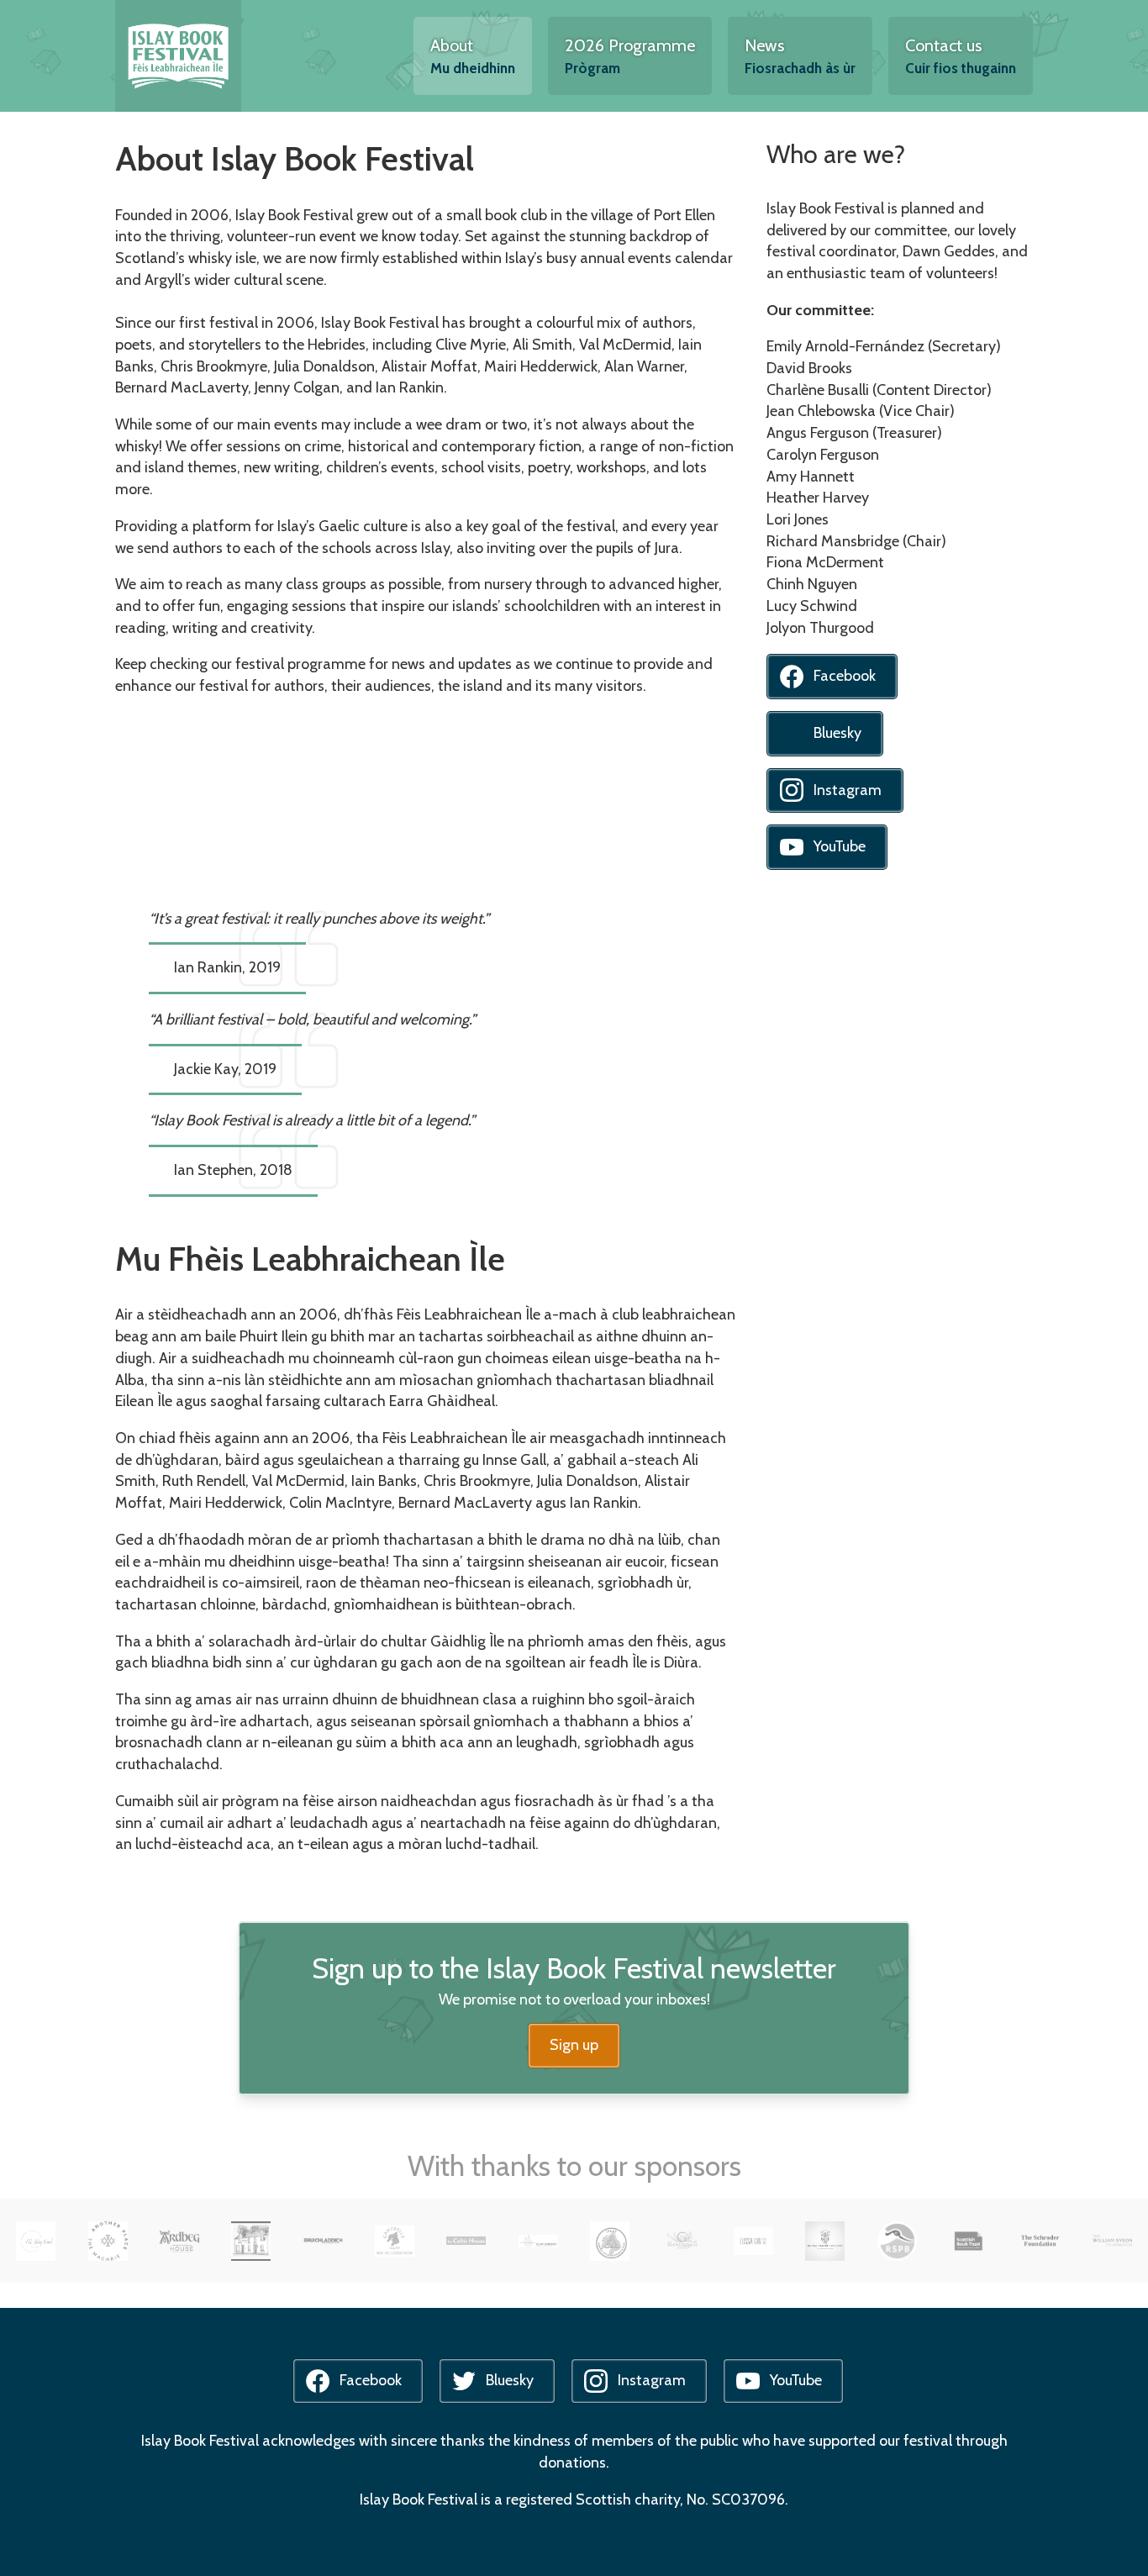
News (800, 56)
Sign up (574, 2045)
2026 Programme (630, 56)
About (473, 56)
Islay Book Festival (178, 56)
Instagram (848, 790)
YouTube (840, 846)
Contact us (961, 56)
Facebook (845, 676)
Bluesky (837, 733)
